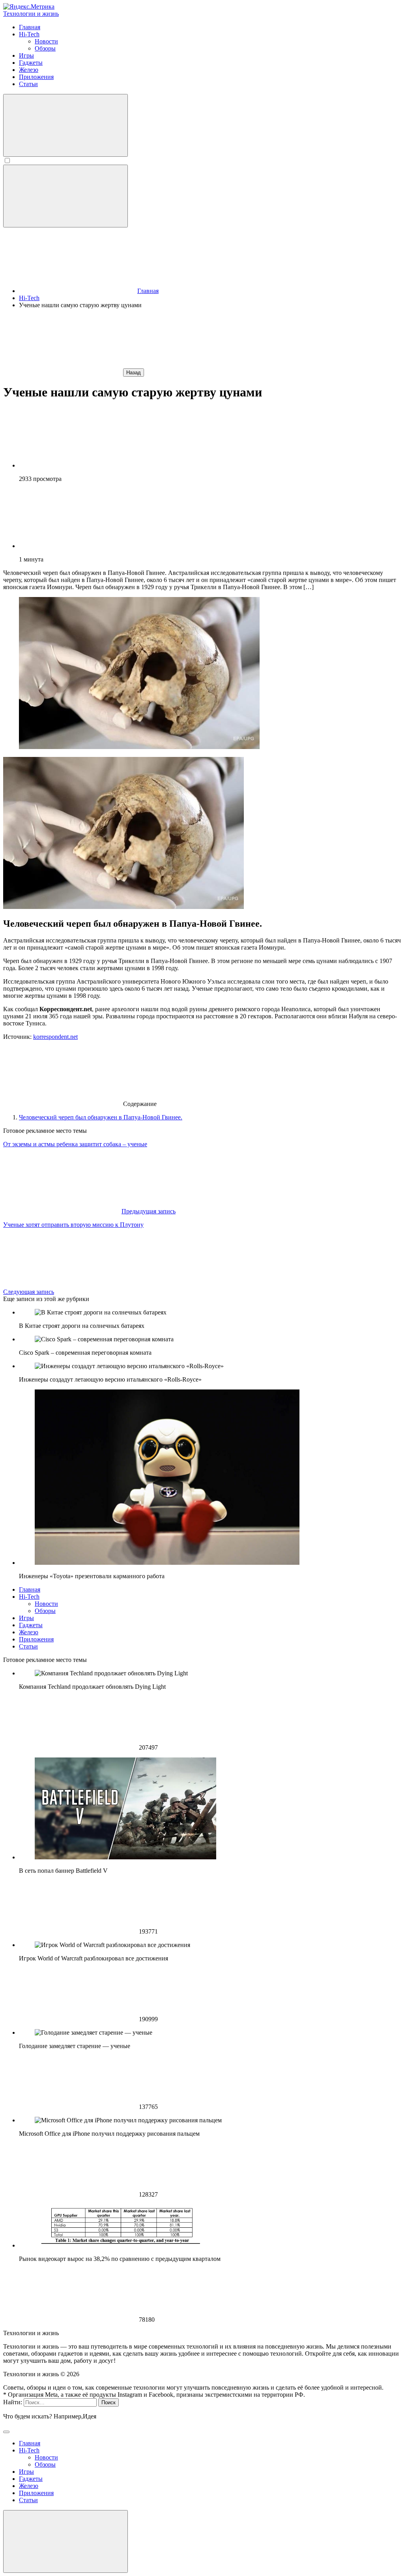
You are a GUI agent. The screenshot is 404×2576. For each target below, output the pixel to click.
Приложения (36, 1639)
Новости (46, 1604)
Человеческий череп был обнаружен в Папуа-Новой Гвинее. (101, 1117)
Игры (26, 1618)
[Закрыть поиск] (6, 2432)
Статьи (28, 1646)
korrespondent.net (55, 1037)
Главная (30, 1589)
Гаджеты (31, 1625)
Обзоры (45, 1611)
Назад (134, 373)
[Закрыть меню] (65, 2541)
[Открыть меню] (65, 196)
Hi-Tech (29, 1597)
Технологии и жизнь (31, 14)
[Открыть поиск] (65, 125)
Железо (29, 1632)
